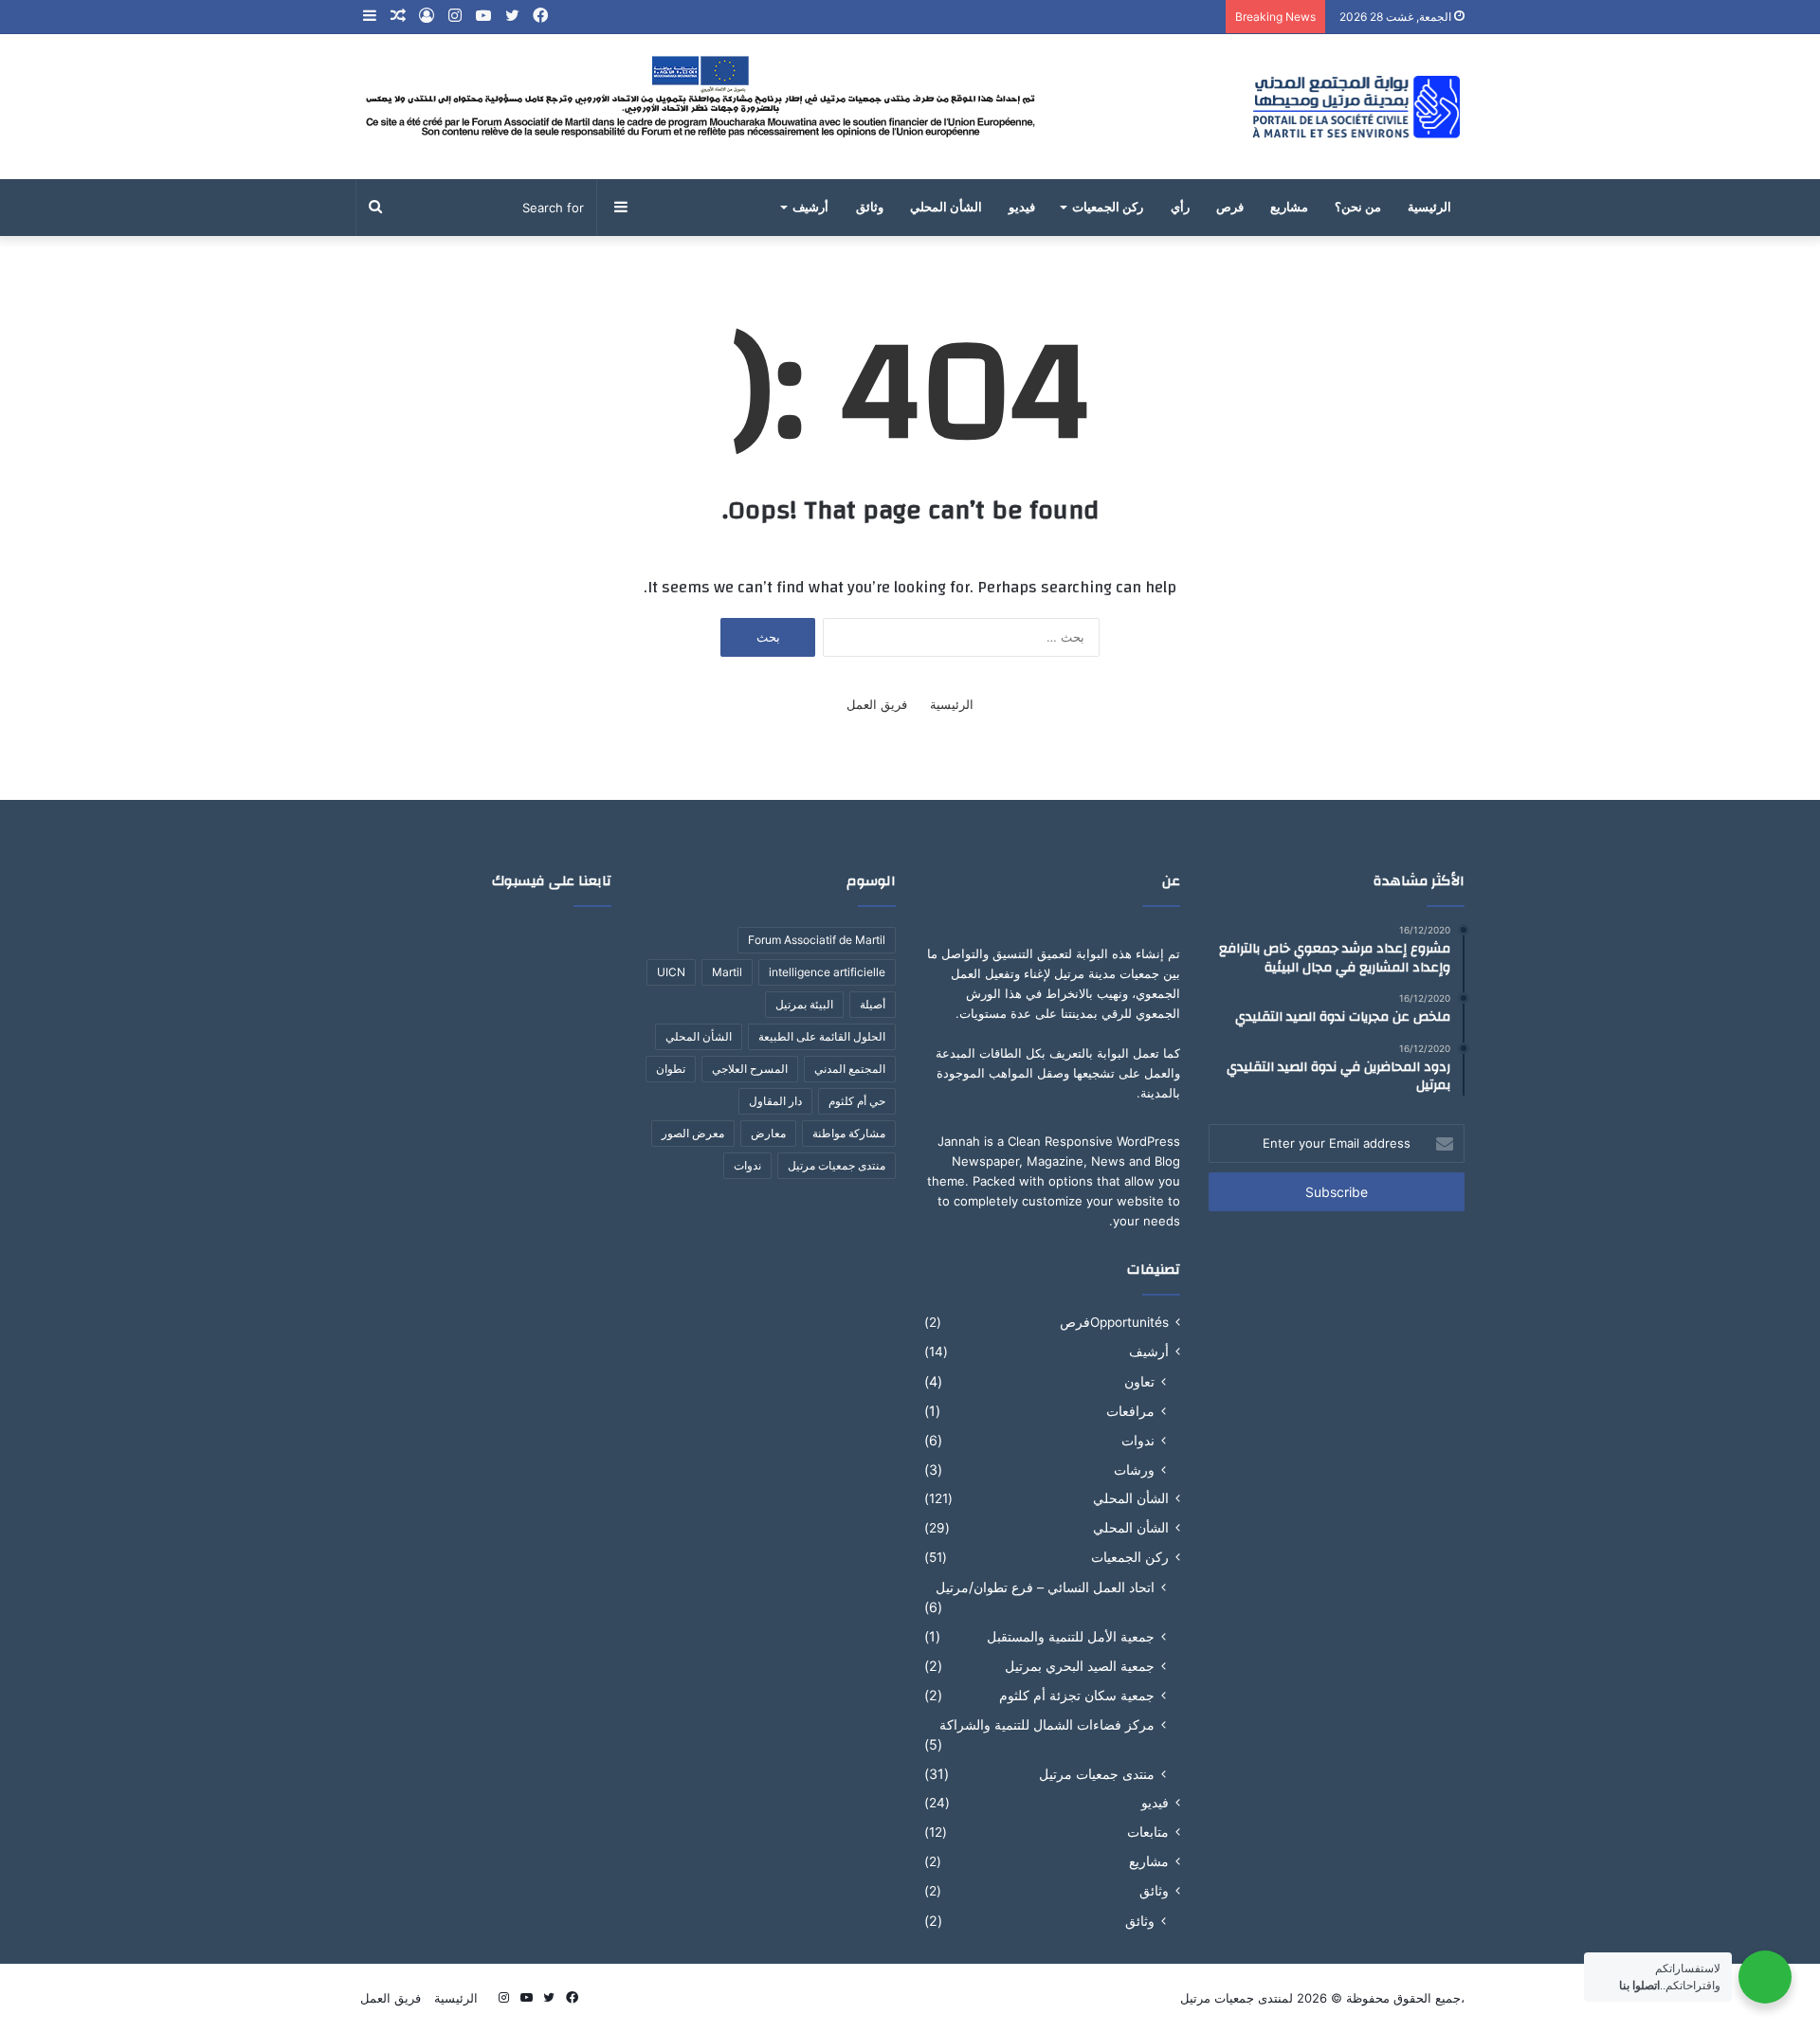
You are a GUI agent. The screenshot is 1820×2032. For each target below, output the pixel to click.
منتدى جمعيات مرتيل (1097, 1774)
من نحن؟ (1358, 208)
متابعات (1148, 1832)
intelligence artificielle (827, 972)
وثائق (870, 208)
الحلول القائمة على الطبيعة (822, 1036)
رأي (1180, 208)
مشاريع (1289, 208)
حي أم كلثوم (857, 1101)
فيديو (1022, 208)
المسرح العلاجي (750, 1069)
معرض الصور (693, 1133)
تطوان (671, 1069)
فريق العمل (877, 704)
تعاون (1139, 1381)
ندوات (1138, 1440)
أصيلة (873, 1004)
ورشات (1134, 1470)
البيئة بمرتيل (804, 1004)
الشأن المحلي (946, 208)
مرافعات (1130, 1411)
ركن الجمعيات (1108, 208)
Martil (727, 972)
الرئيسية (1429, 208)
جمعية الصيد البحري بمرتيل (1080, 1666)
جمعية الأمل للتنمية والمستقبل (1071, 1636)
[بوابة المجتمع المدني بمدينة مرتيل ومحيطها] (1357, 107)
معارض (768, 1133)
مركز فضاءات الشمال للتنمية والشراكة (1047, 1724)
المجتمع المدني (850, 1069)
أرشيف (810, 208)
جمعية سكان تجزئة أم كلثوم (1077, 1695)
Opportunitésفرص (1114, 1322)
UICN (671, 972)
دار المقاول (775, 1101)
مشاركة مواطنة (849, 1133)
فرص (1230, 208)
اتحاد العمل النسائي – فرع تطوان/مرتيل (1045, 1587)
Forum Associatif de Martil (817, 940)
